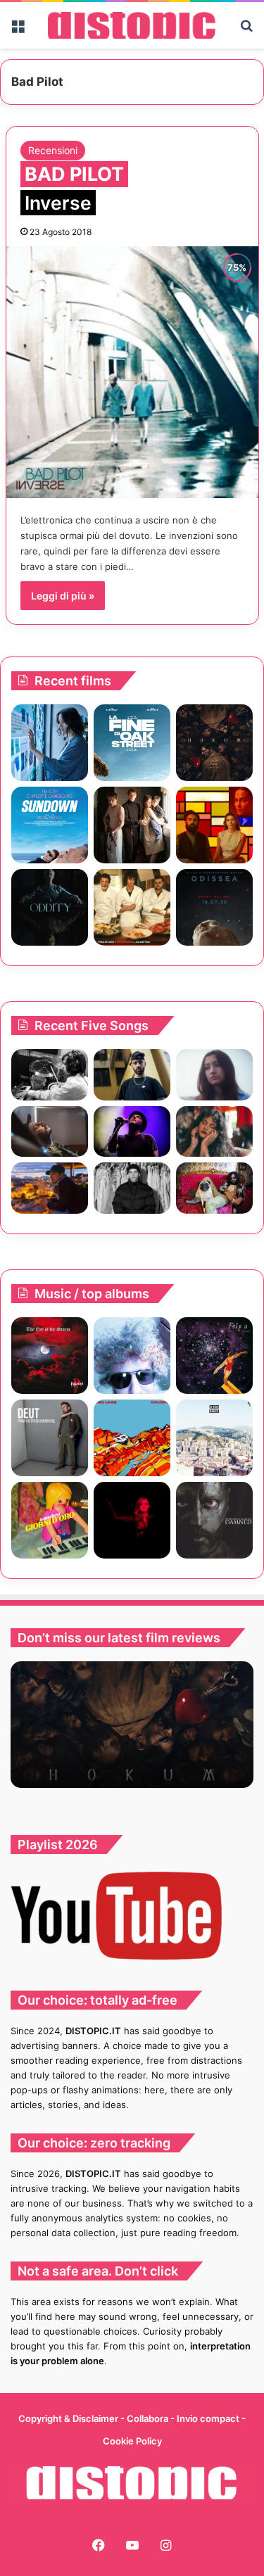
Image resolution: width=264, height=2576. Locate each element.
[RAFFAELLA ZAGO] (214, 1132)
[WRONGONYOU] (50, 1132)
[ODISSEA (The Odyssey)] (214, 907)
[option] (132, 1725)
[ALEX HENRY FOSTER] (50, 1188)
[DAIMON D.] (50, 1356)
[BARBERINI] (50, 1520)
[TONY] (132, 907)
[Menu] (18, 31)
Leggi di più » (63, 596)
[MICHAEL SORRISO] (132, 1188)
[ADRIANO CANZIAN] (214, 1520)
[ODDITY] (50, 907)
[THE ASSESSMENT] (214, 825)
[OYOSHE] (132, 1075)
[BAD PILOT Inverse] (132, 372)
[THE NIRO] (132, 1132)
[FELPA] (214, 1356)
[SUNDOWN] (50, 825)
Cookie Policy (132, 2441)
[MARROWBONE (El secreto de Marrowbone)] (132, 825)
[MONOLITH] (50, 743)
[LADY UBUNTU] (132, 1356)
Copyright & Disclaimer (68, 2418)
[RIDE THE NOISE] (50, 1075)
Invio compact (209, 2418)
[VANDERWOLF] (214, 1188)
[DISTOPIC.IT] (132, 25)
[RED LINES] (132, 1438)
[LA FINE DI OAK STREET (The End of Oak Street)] (132, 743)
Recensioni (53, 150)
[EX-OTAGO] (214, 1438)
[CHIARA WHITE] (132, 1520)
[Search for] (246, 31)
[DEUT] (50, 1438)
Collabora (149, 2418)
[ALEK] (214, 1075)
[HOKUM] (214, 743)
